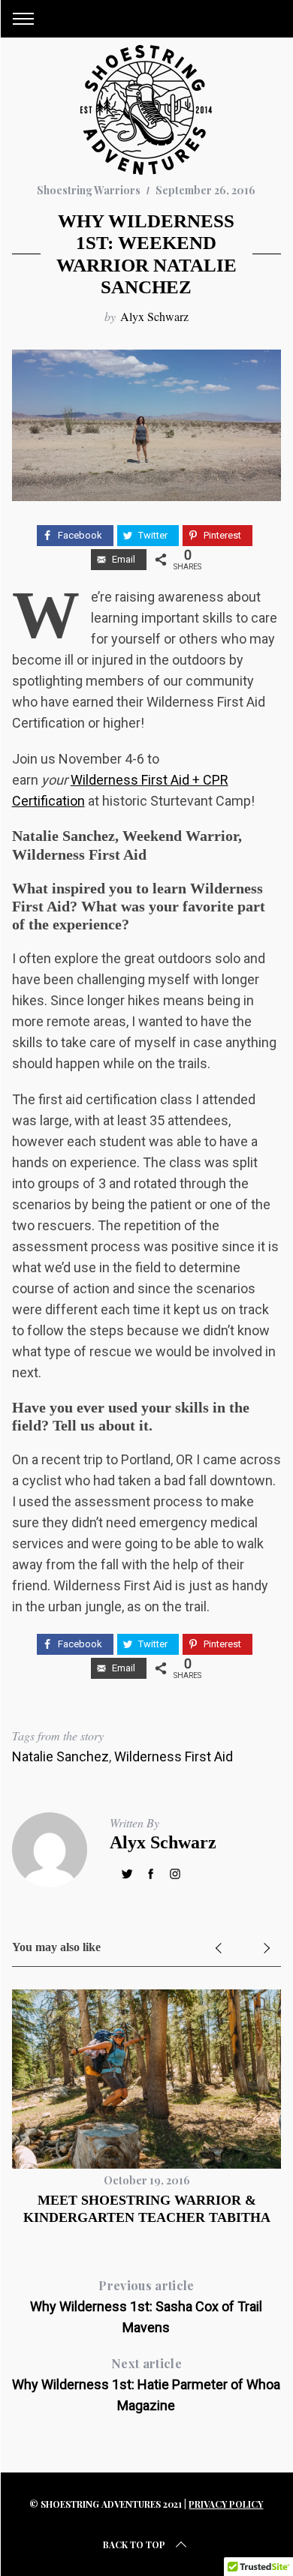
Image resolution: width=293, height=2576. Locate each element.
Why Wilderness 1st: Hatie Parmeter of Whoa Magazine (146, 2384)
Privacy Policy (226, 2504)
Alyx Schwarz (154, 316)
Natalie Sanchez (60, 1756)
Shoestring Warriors (89, 190)
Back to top (134, 2544)
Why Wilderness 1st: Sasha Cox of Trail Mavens (146, 2306)
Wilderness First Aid (174, 1756)
